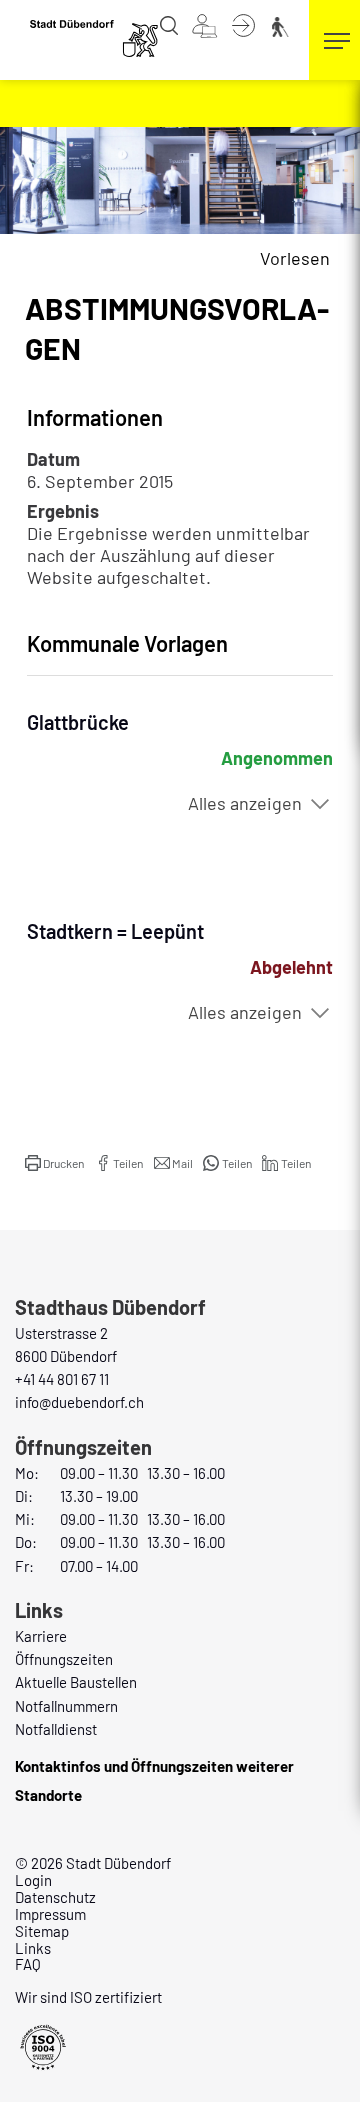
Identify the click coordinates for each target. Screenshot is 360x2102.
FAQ (28, 1964)
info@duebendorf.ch (79, 1402)
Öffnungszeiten (64, 1659)
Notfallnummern (66, 1706)
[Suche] (169, 24)
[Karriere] (205, 24)
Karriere (41, 1636)
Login (33, 1880)
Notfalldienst (56, 1729)
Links (33, 1948)
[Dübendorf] (95, 38)
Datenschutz (55, 1897)
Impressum (50, 1914)
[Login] (243, 24)
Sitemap (42, 1931)
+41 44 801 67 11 (62, 1379)
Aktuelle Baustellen (76, 1682)
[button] (54, 1163)
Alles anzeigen (245, 803)
